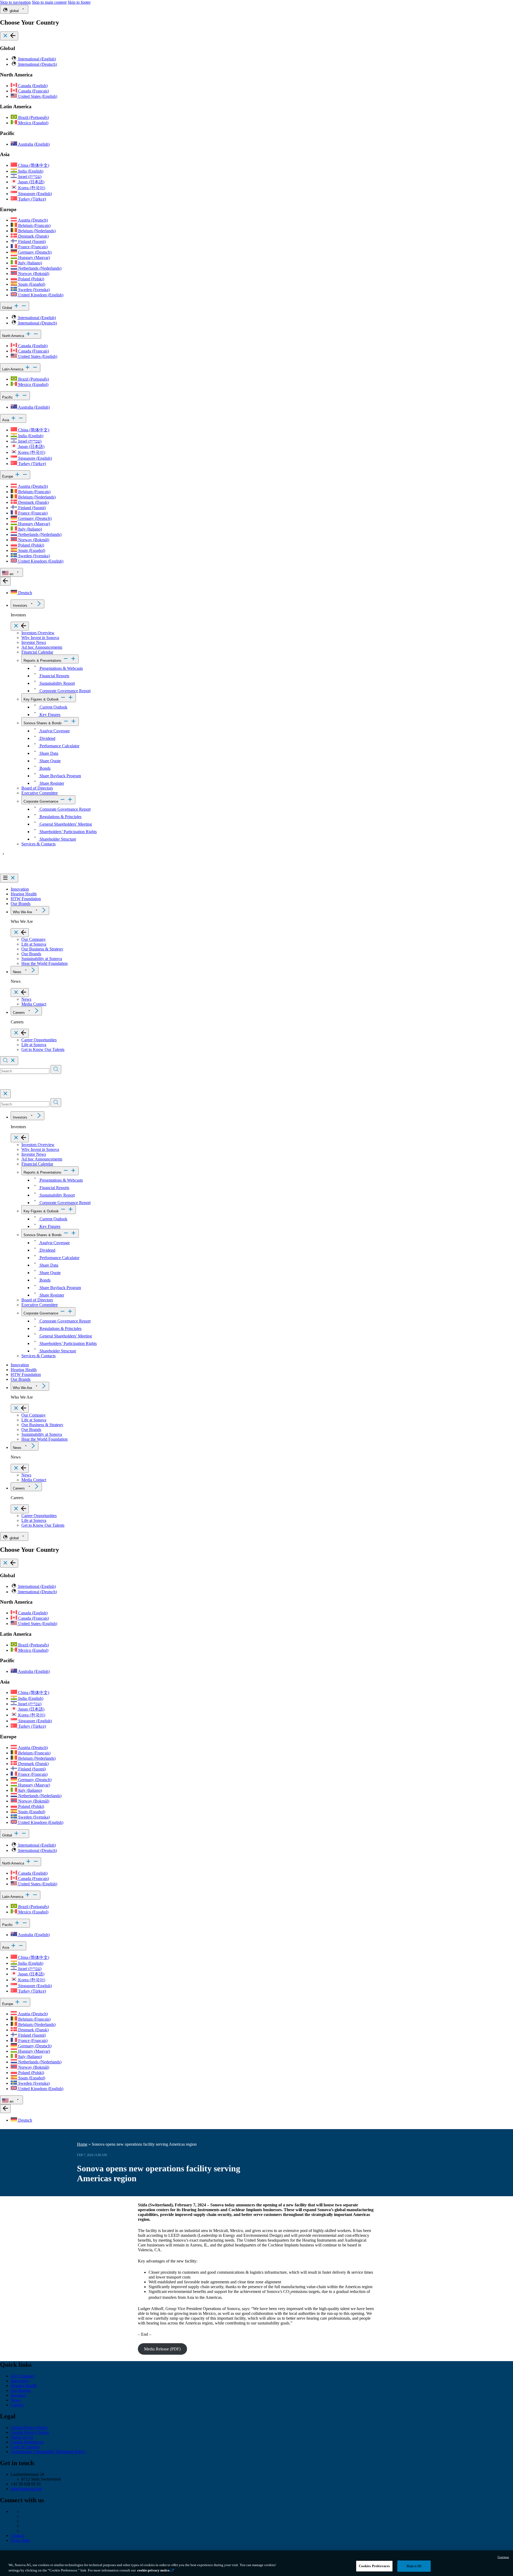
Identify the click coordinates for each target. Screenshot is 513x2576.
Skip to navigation (15, 2)
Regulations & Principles (60, 817)
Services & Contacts (38, 844)
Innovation (20, 889)
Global (8, 308)
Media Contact (34, 1004)
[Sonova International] (25, 871)
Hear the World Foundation (44, 963)
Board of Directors (37, 788)
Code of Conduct (25, 2447)
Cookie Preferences (27, 2442)
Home (82, 2144)
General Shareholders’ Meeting (65, 824)
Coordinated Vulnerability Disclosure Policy (48, 2452)
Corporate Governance (41, 801)
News (17, 972)
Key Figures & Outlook (41, 699)
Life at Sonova (34, 944)
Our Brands (21, 904)
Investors (20, 606)
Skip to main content (49, 2)
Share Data (48, 753)
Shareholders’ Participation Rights (68, 832)
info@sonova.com (26, 2489)
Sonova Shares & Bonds (43, 723)
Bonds (44, 768)
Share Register (51, 783)
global (14, 11)
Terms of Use (22, 2437)
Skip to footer (79, 2)
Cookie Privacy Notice (30, 2432)
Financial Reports (54, 676)
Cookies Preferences (374, 2566)
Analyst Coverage (54, 731)
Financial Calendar (37, 652)
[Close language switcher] (5, 581)
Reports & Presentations (42, 661)
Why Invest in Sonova (40, 638)
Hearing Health (24, 894)
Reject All (414, 2566)
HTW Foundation (26, 899)
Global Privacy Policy (29, 2428)
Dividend (47, 738)
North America (14, 336)
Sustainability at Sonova (42, 959)
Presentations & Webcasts (61, 668)
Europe (8, 476)
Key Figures (49, 715)
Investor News (34, 642)
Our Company (34, 939)
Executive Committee (40, 793)
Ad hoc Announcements (42, 647)
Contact (17, 2536)
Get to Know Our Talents (43, 1049)
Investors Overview (38, 633)
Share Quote (50, 761)
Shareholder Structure (57, 839)
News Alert (20, 2540)
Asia (6, 420)
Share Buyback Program (60, 776)
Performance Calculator (59, 746)
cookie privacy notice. (154, 2570)
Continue (503, 2557)
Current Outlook (53, 707)
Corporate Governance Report (65, 691)
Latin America (13, 369)
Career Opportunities (39, 1040)
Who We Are (22, 912)
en (11, 574)
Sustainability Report (57, 683)
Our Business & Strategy (42, 949)
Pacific (8, 397)
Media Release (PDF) (162, 2349)
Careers (19, 1013)
